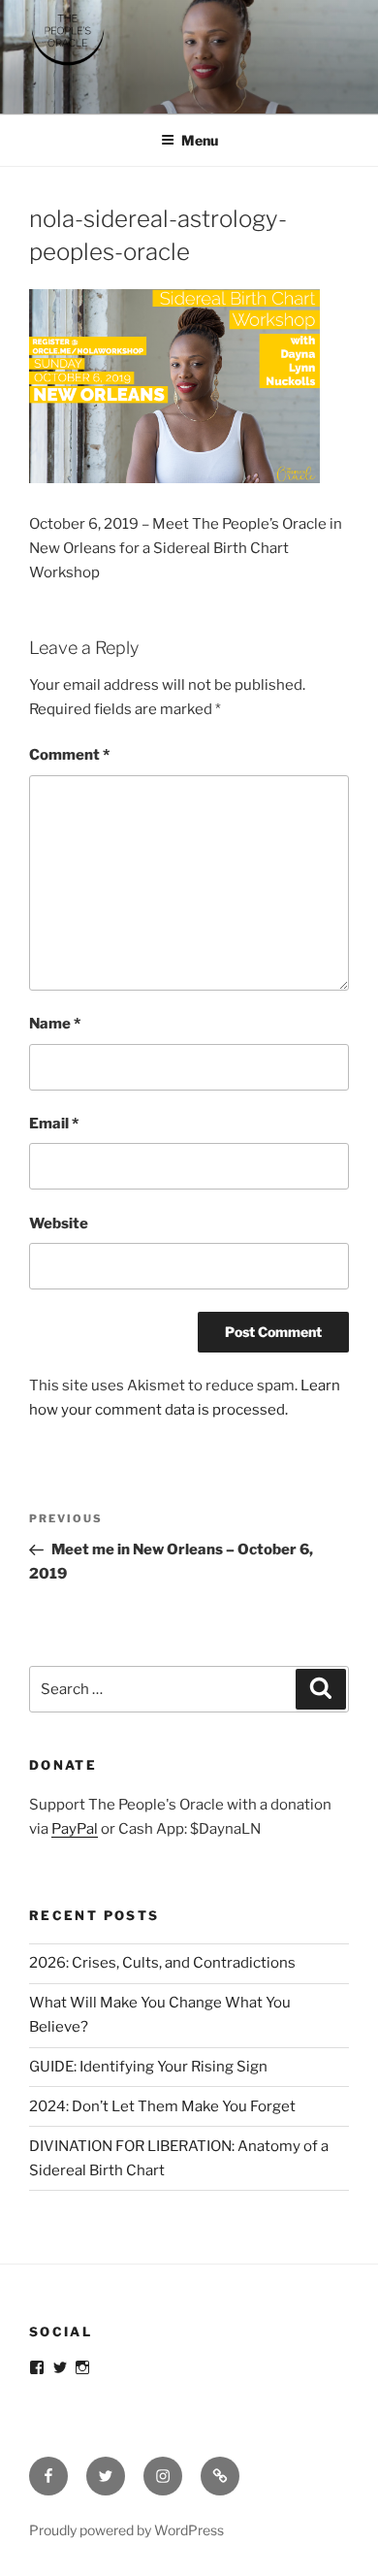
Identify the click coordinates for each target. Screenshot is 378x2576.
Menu (200, 140)
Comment (69, 755)
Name (55, 1024)
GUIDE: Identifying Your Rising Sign (148, 2067)
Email (54, 1124)
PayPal (75, 1829)
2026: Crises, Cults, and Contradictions (162, 1963)
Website (59, 1223)
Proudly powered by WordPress (126, 2530)
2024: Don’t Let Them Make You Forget (162, 2106)
